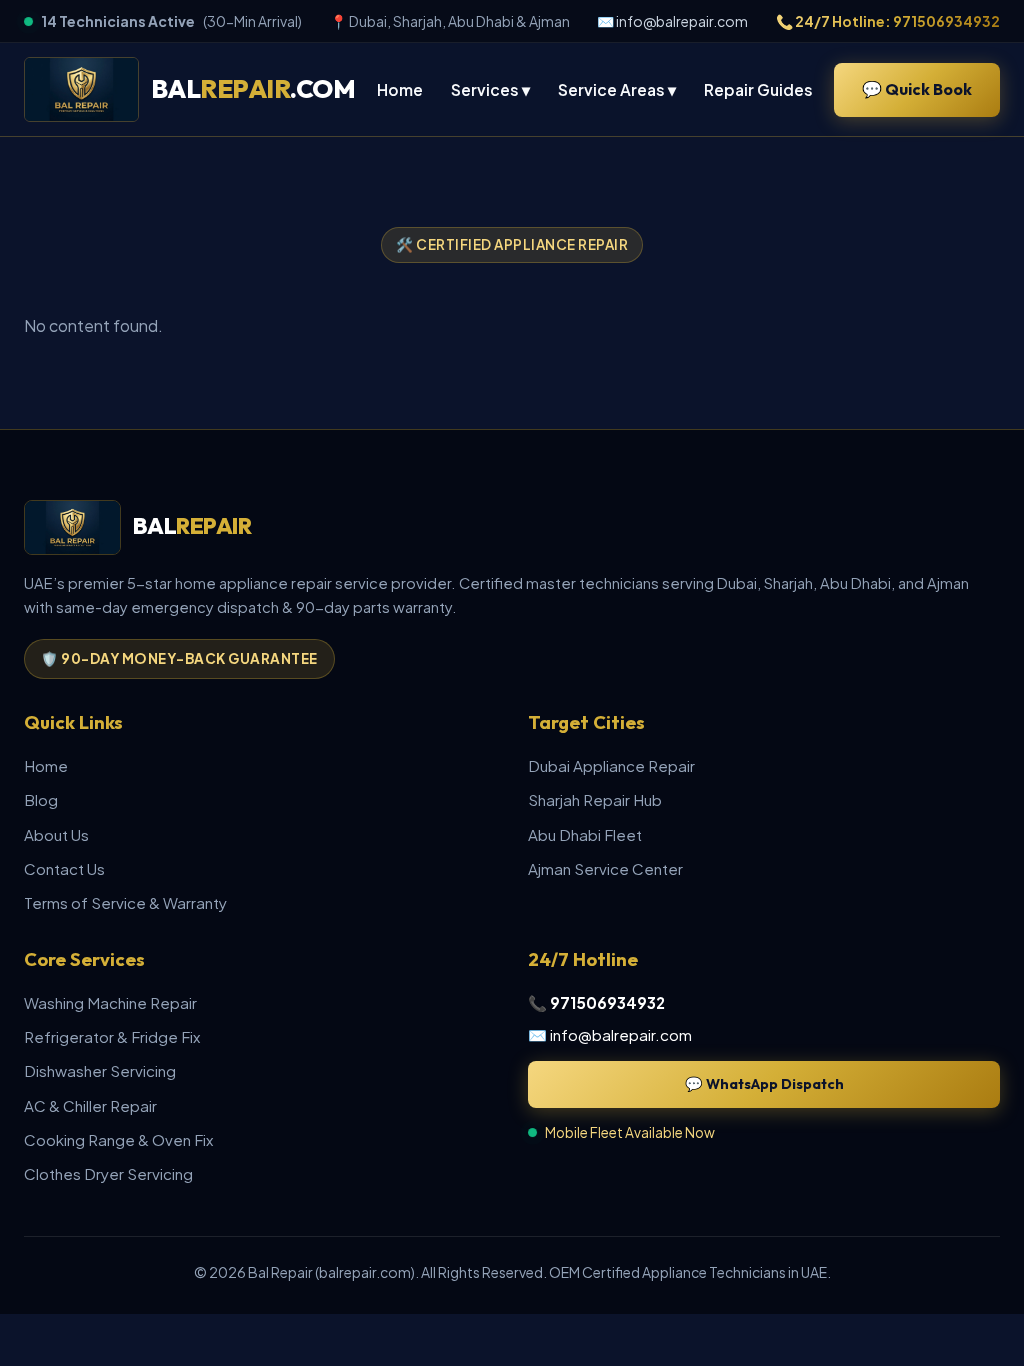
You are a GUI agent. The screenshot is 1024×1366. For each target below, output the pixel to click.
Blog (41, 799)
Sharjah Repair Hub (595, 799)
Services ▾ (490, 89)
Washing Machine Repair (110, 1002)
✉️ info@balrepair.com (672, 21)
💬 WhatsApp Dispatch (764, 1084)
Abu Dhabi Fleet (585, 834)
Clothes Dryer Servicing (108, 1173)
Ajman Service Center (605, 868)
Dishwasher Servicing (100, 1070)
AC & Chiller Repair (90, 1105)
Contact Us (64, 868)
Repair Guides (758, 89)
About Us (56, 834)
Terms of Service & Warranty (125, 902)
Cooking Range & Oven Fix (118, 1139)
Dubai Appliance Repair (611, 765)
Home (400, 89)
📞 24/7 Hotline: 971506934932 (888, 21)
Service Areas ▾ (617, 89)
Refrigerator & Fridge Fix (112, 1036)
